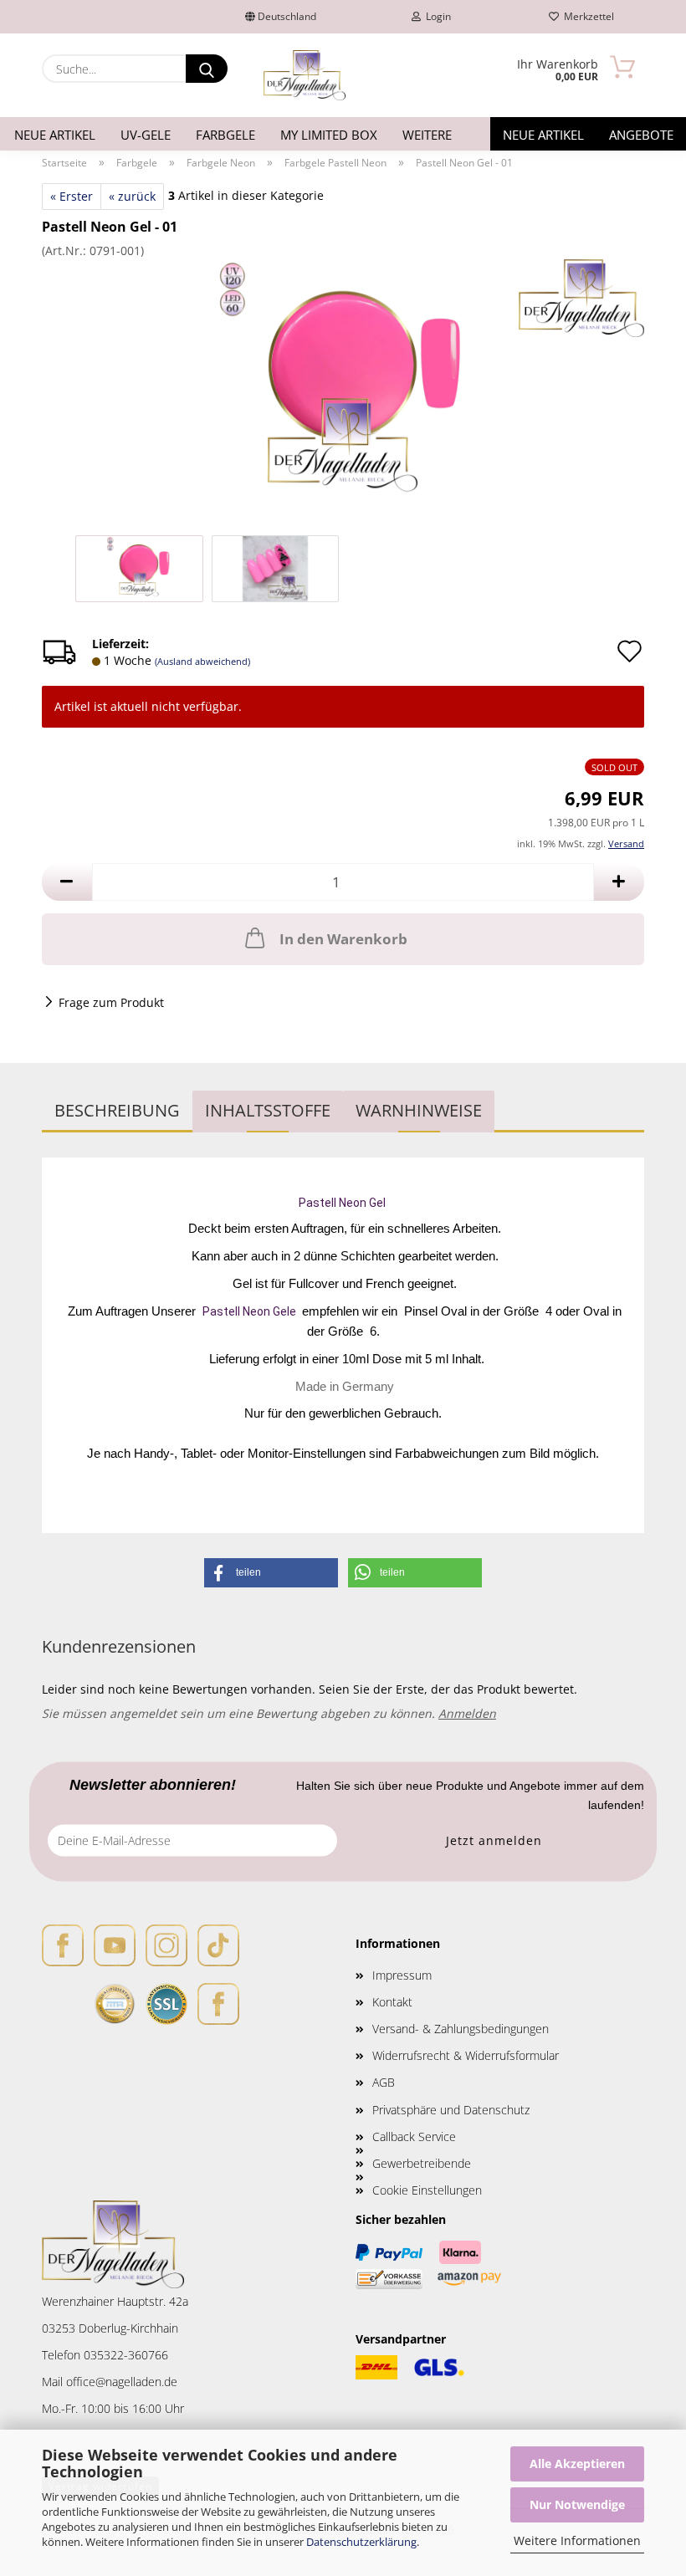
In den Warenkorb (343, 939)
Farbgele (225, 135)
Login (436, 16)
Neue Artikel (55, 135)
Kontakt (392, 2002)
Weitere (427, 135)
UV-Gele (146, 135)
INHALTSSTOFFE (268, 1110)
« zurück (132, 196)
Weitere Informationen (577, 2540)
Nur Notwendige (577, 2504)
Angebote (641, 135)
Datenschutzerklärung (361, 2542)
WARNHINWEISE (419, 1110)
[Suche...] (207, 69)
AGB (384, 2082)
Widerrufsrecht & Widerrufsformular (466, 2055)
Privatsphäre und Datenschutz (451, 2110)
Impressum (402, 1975)
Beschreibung (117, 1110)
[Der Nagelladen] (305, 75)
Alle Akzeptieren (577, 2464)
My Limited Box (329, 135)
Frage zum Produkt (111, 1002)
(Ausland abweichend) (202, 661)
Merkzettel (586, 16)
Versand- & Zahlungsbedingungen (461, 2029)
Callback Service (414, 2136)
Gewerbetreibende (422, 2163)
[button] (67, 882)
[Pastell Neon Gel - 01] (343, 383)
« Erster (72, 196)
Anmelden (467, 1713)
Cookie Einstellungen (427, 2190)
